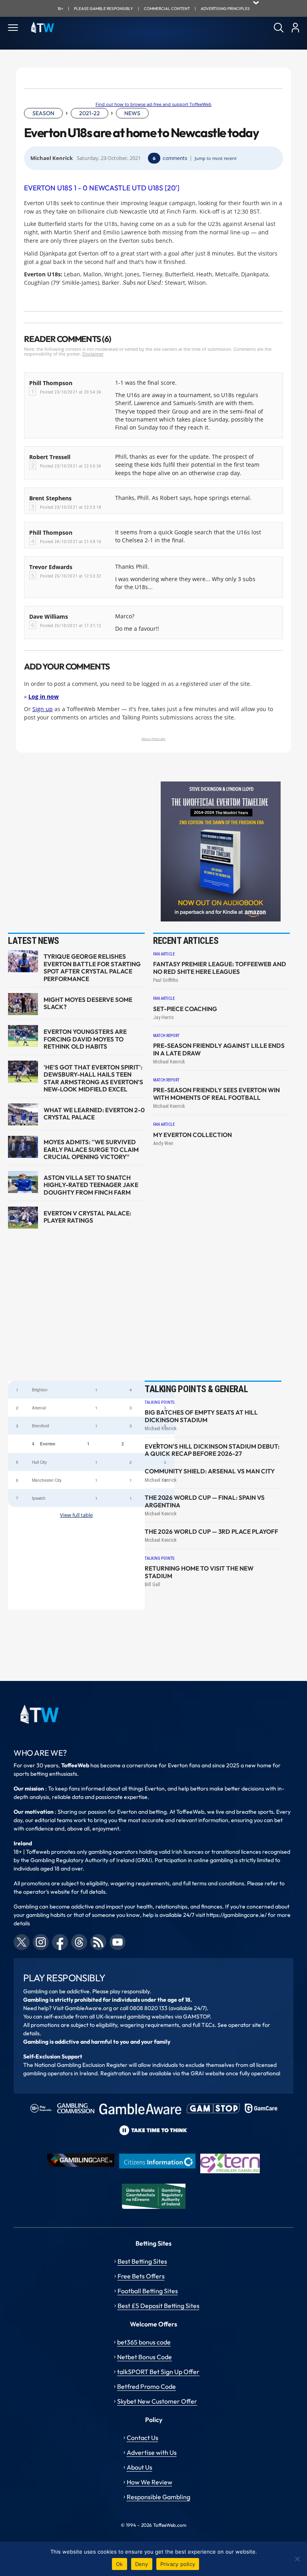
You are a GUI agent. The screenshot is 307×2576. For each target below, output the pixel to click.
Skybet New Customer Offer (157, 2401)
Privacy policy (178, 2564)
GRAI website (208, 2073)
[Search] (279, 28)
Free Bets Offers (141, 2276)
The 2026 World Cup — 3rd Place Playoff (211, 1532)
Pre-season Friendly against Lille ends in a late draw (219, 1049)
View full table (76, 1515)
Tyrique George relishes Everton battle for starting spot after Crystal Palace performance (92, 968)
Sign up (43, 709)
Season (43, 113)
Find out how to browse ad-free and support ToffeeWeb (153, 104)
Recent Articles (186, 941)
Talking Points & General (196, 1389)
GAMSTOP (196, 2016)
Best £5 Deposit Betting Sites (158, 2306)
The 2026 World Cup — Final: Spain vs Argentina (205, 1501)
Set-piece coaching (185, 1009)
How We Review (150, 2482)
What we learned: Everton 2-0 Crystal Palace (94, 1114)
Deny (142, 2564)
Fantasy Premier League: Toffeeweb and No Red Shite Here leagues (220, 968)
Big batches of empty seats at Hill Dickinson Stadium (201, 1416)
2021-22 (90, 113)
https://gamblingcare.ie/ (236, 1915)
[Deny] (297, 2559)
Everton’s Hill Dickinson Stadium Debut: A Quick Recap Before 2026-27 (212, 1450)
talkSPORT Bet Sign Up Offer (158, 2372)
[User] (295, 28)
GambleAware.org (88, 2008)
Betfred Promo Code (147, 2386)
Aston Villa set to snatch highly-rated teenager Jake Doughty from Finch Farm (91, 1185)
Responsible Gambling (158, 2497)
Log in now (44, 696)
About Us (140, 2467)
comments (175, 158)
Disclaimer (93, 354)
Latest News (34, 941)
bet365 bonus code (144, 2342)
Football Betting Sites (148, 2291)
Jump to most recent (216, 158)
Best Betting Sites (142, 2261)
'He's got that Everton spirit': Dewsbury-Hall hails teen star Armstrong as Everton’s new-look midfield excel (93, 1078)
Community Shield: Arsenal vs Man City (210, 1471)
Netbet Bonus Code (145, 2357)
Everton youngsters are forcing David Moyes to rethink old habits (85, 1039)
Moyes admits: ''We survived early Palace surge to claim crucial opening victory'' (91, 1150)
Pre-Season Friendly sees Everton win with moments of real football (216, 1094)
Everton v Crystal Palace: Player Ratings (87, 1217)
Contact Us (143, 2438)
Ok (120, 2564)
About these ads (153, 738)
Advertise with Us (152, 2452)
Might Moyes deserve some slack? (88, 1003)
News (132, 113)
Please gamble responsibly (104, 9)
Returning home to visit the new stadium (199, 1572)
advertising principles (225, 9)
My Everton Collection (192, 1135)
